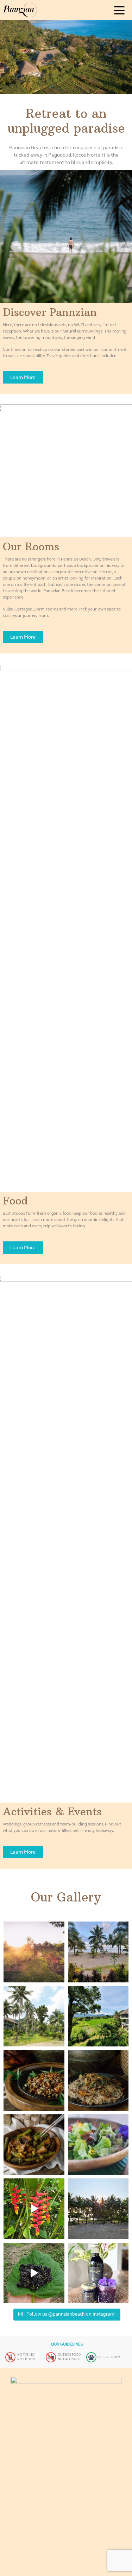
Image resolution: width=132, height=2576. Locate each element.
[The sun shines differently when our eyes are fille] (34, 1952)
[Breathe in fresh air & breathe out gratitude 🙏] (98, 2016)
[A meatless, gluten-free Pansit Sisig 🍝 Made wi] (98, 2080)
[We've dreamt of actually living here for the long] (34, 2016)
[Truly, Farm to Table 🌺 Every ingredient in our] (98, 2145)
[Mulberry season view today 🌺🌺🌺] (34, 2273)
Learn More (23, 377)
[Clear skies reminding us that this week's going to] (98, 2209)
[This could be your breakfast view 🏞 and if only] (98, 1952)
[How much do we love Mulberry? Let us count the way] (98, 2273)
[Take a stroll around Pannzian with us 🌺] (34, 2209)
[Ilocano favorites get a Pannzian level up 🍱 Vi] (34, 2145)
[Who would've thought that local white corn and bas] (34, 2080)
